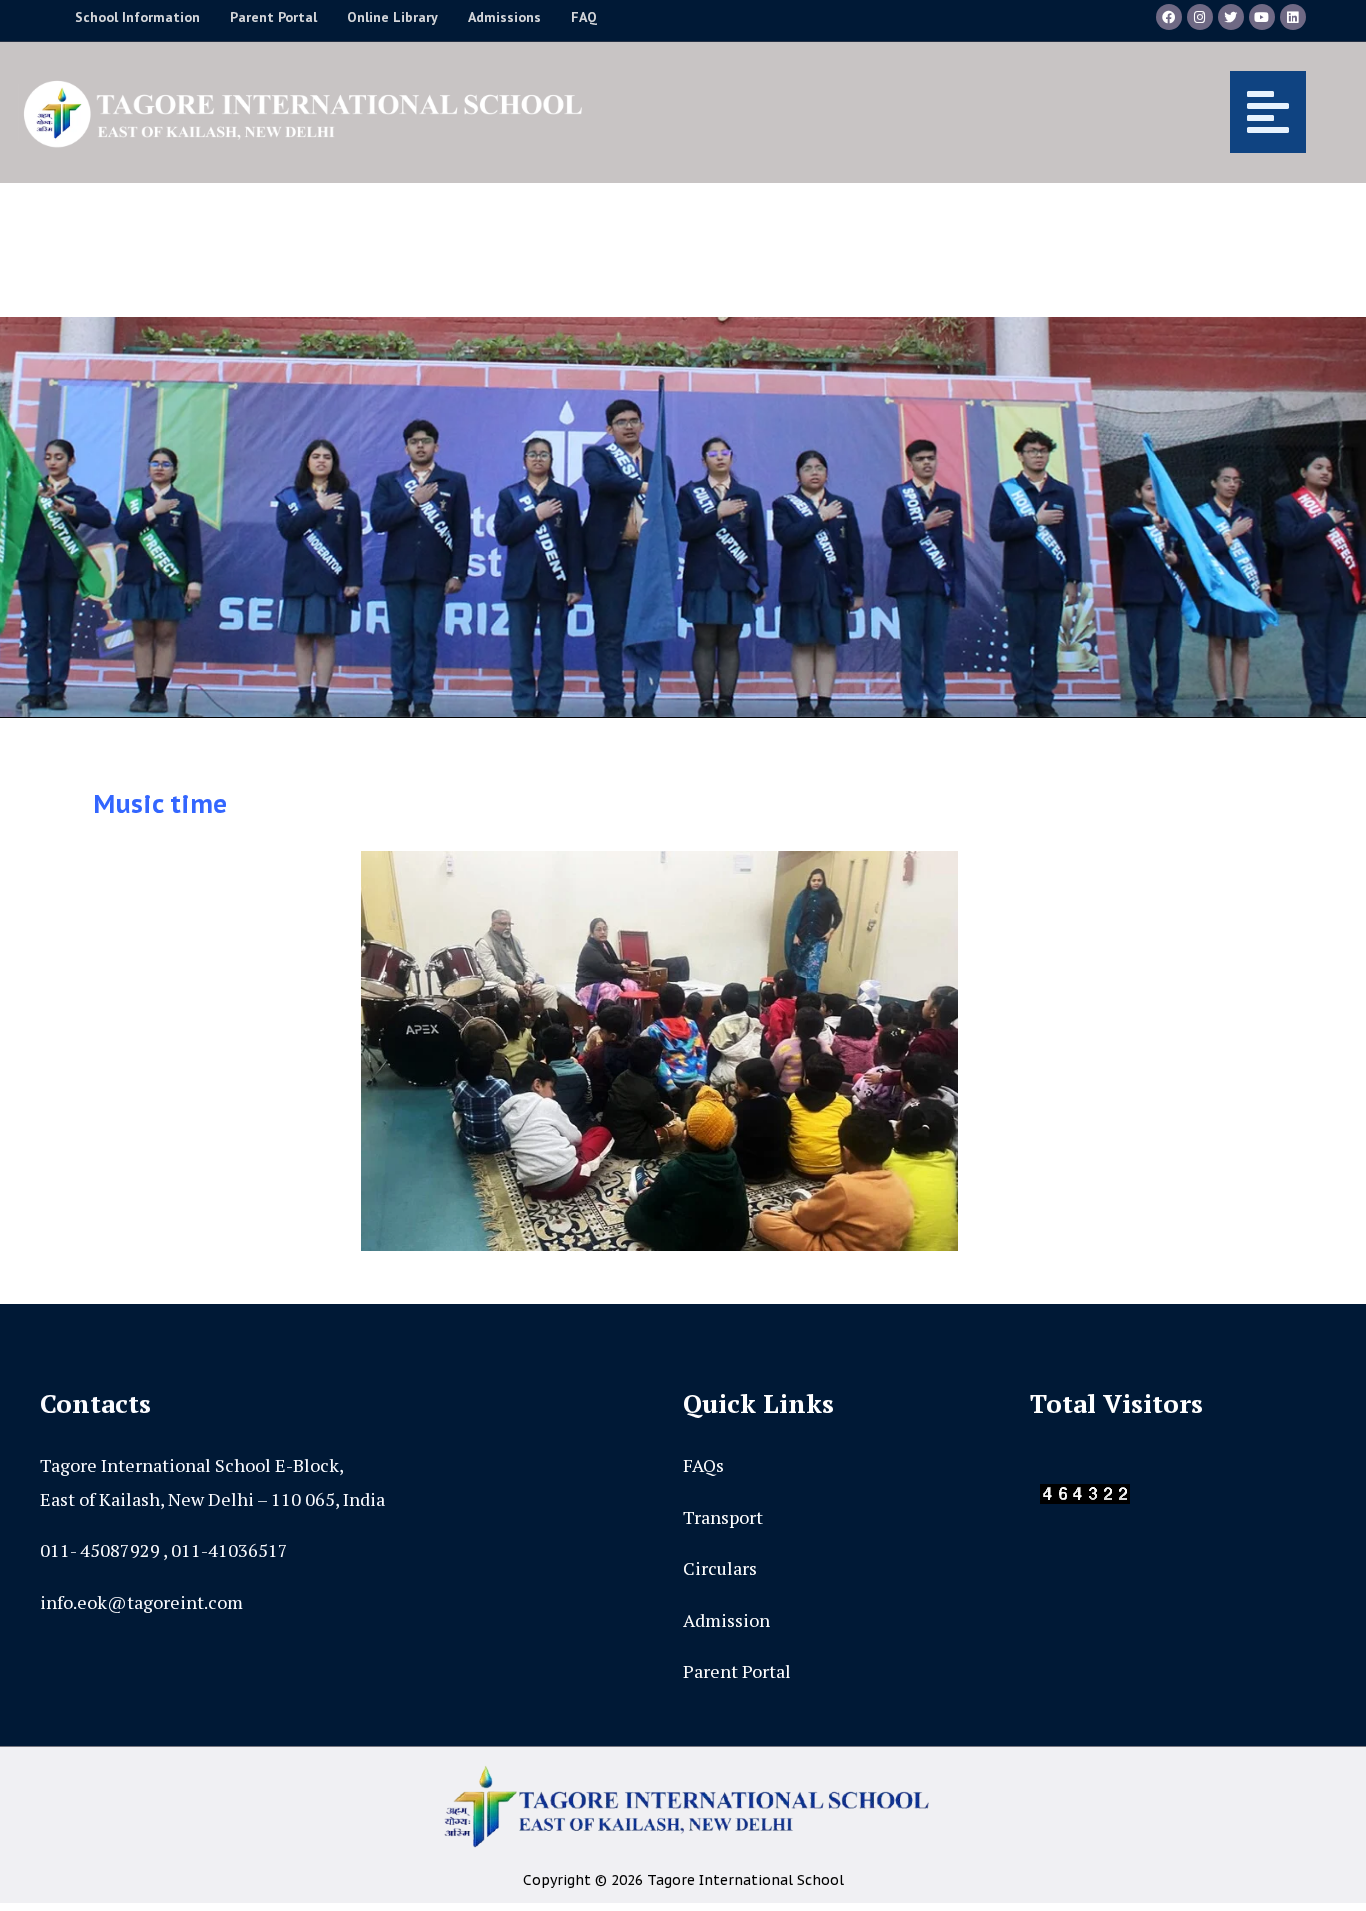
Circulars (720, 1568)
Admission (726, 1620)
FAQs (703, 1465)
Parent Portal (737, 1671)
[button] (964, 112)
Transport (723, 1517)
